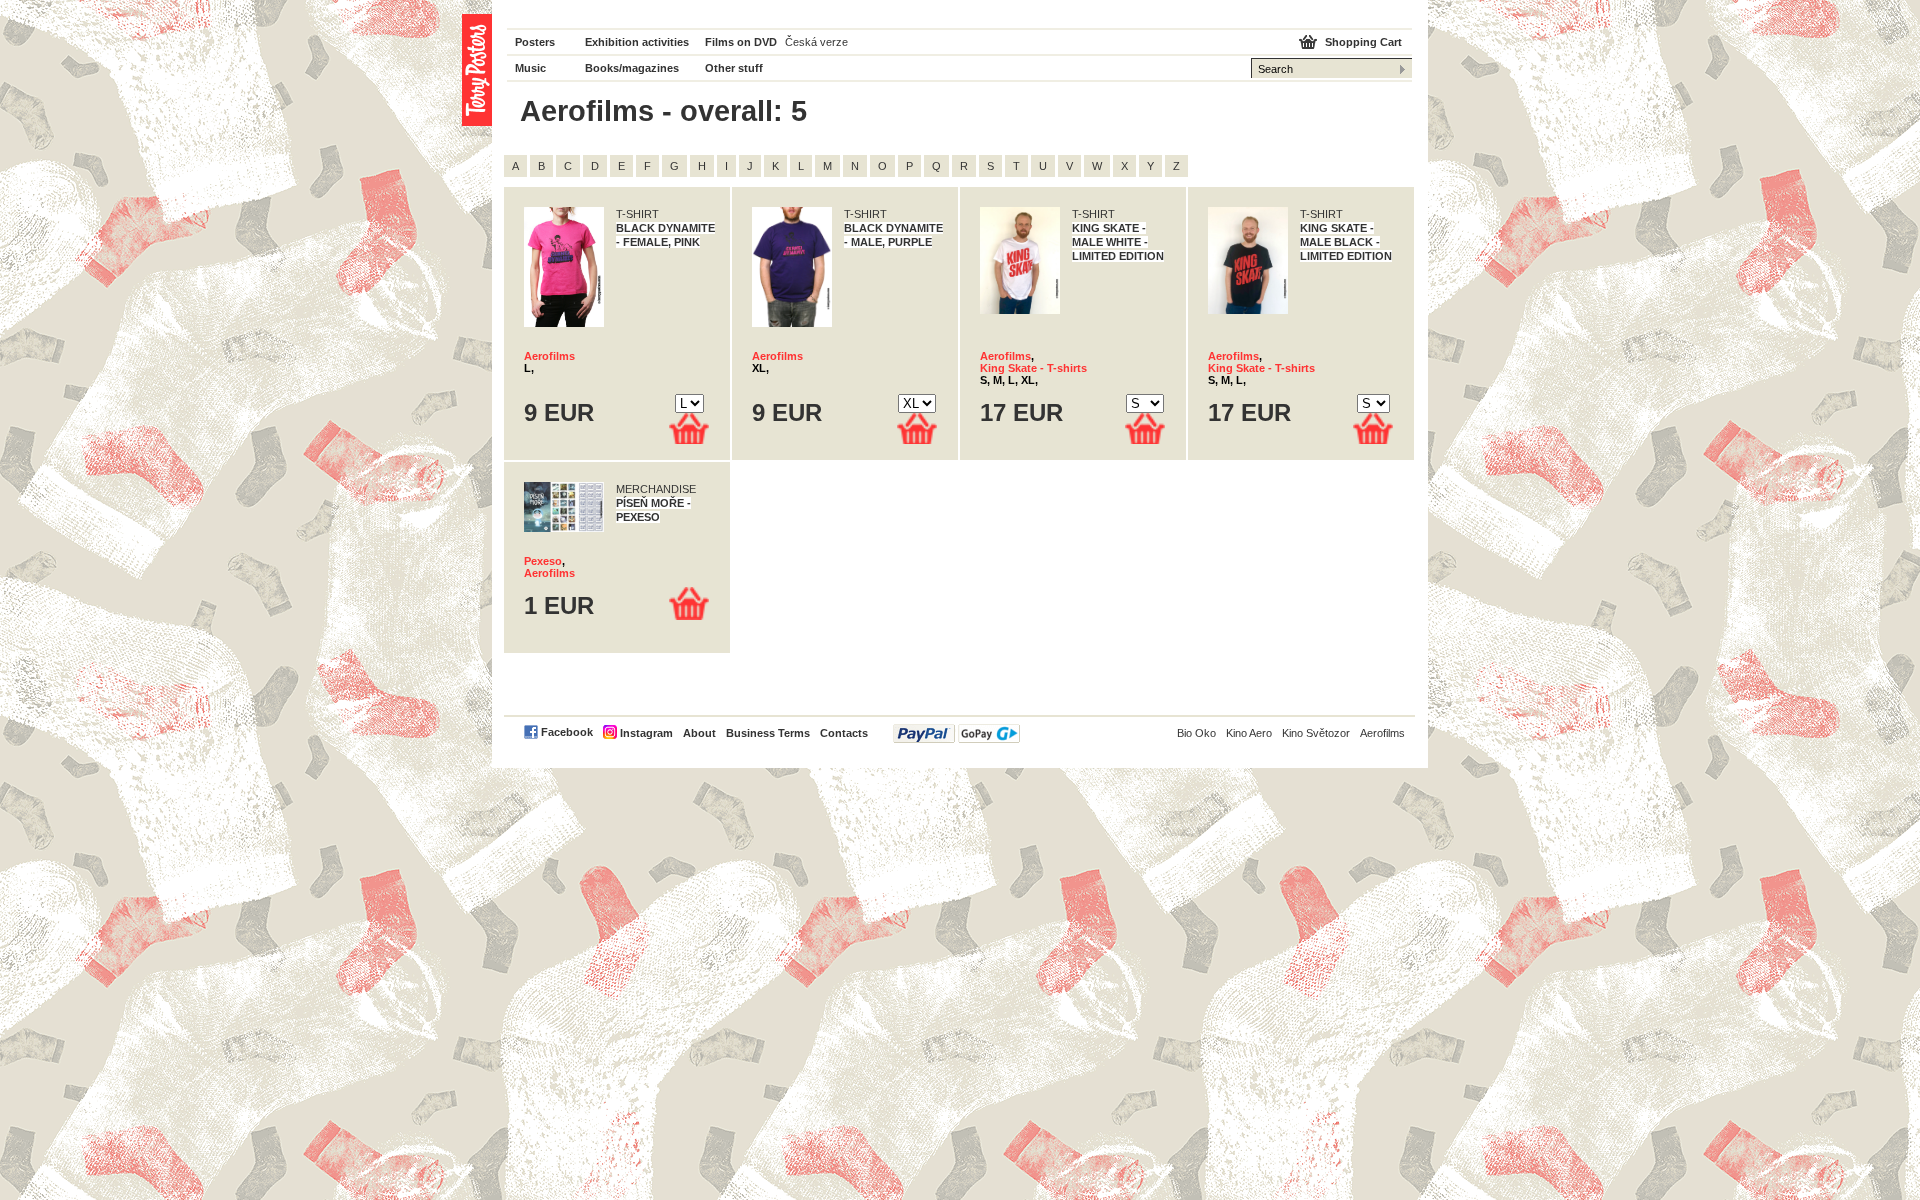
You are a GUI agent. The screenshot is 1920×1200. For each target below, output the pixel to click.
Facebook (567, 732)
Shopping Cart (1363, 42)
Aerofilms (549, 356)
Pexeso (543, 561)
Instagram (646, 733)
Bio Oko (1196, 733)
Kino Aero (1249, 733)
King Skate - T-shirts (1033, 368)
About (699, 733)
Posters (535, 42)
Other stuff (734, 68)
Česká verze (816, 42)
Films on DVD (741, 42)
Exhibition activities (637, 42)
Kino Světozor (1316, 733)
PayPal (956, 733)
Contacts (844, 733)
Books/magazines (632, 68)
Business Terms (768, 733)
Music (530, 68)
